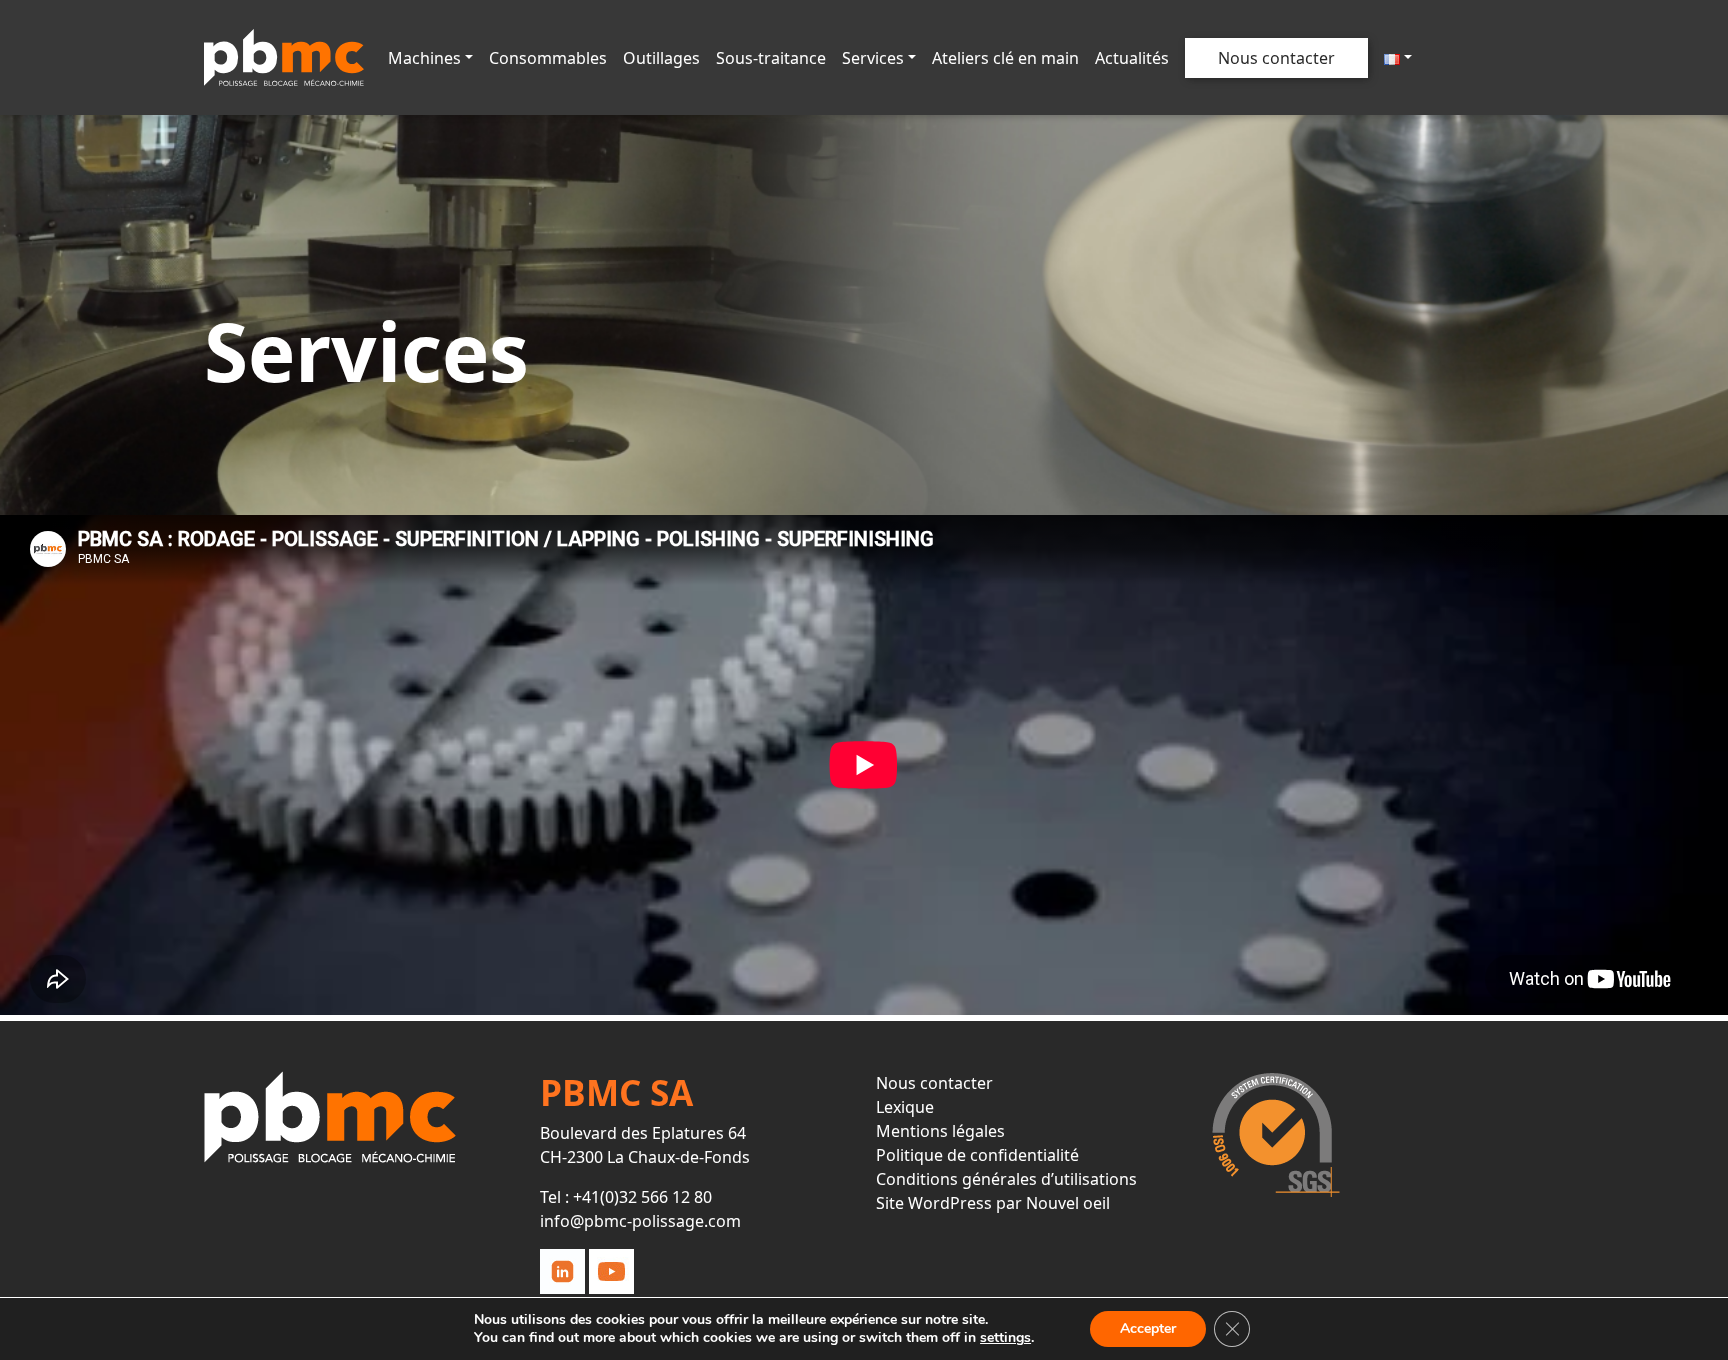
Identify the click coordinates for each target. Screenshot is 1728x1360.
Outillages (661, 58)
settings (1005, 1338)
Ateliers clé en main (1005, 58)
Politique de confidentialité (977, 1155)
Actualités (1132, 58)
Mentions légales (940, 1131)
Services (873, 58)
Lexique (905, 1107)
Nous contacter (1276, 58)
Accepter (1148, 1328)
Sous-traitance (771, 58)
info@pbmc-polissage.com (640, 1221)
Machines (424, 58)
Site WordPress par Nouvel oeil (993, 1203)
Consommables (548, 58)
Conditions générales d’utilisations (1006, 1179)
